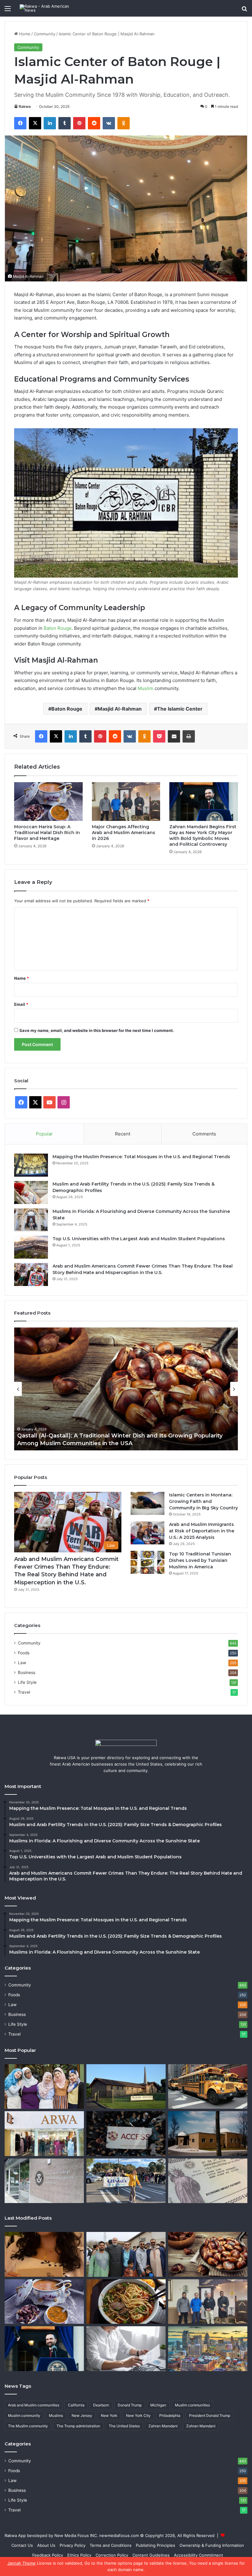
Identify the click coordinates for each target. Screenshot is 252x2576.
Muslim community (24, 2415)
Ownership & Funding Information (212, 2545)
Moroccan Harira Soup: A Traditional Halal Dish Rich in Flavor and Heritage (47, 833)
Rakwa (25, 106)
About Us (46, 2545)
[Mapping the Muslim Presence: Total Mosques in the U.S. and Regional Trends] (31, 1165)
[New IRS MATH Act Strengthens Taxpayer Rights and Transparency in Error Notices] (126, 2349)
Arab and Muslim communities (34, 2405)
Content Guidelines (151, 2555)
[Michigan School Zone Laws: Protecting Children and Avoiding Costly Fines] (208, 2087)
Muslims (56, 2415)
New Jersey (82, 2415)
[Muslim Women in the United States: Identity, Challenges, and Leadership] (44, 2087)
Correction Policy (112, 2555)
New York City (138, 2415)
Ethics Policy (79, 2555)
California (76, 2405)
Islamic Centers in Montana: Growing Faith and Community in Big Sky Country (203, 1501)
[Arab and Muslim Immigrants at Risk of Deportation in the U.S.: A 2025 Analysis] (148, 1533)
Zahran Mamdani (163, 2426)
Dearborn (101, 2405)
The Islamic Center (180, 709)
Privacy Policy (73, 2545)
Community (45, 34)
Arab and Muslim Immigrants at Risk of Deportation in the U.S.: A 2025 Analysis (202, 1531)
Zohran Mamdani (201, 2426)
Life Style (27, 1682)
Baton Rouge (58, 628)
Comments (204, 1134)
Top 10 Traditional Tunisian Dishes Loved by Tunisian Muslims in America (200, 1560)
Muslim (146, 688)
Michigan (158, 2405)
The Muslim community (28, 2426)
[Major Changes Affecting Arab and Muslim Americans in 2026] (126, 802)
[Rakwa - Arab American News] (49, 8)
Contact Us (22, 2545)
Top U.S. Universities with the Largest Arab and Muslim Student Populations (139, 1239)
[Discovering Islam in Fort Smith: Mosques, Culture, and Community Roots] (126, 2087)
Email (21, 1004)
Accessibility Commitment (199, 2555)
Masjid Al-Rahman (120, 709)
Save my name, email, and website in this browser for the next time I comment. (97, 1030)
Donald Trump (130, 2405)
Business (27, 1672)
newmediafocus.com (119, 2535)
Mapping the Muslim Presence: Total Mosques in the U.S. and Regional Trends (141, 1157)
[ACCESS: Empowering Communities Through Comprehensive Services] (126, 2134)
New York (109, 2415)
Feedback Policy (48, 2555)
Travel (24, 1692)
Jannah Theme (22, 2563)
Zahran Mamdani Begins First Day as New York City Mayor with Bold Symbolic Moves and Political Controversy (203, 835)
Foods (24, 1653)
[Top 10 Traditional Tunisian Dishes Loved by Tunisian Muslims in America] (148, 1562)
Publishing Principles (156, 2545)
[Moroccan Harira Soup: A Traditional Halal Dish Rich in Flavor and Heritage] (48, 801)
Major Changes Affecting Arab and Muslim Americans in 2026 (124, 833)
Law (22, 1663)
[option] (126, 1389)
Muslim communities (192, 2405)
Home (24, 34)
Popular (44, 1134)
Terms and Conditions (111, 2545)
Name (22, 978)
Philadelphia (170, 2415)
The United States (124, 2426)
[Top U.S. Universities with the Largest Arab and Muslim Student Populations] (31, 1247)
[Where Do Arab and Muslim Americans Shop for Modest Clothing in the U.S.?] (44, 2134)
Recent (123, 1134)
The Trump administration (78, 2426)
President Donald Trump (210, 2415)
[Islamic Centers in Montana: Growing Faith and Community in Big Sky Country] (148, 1503)
